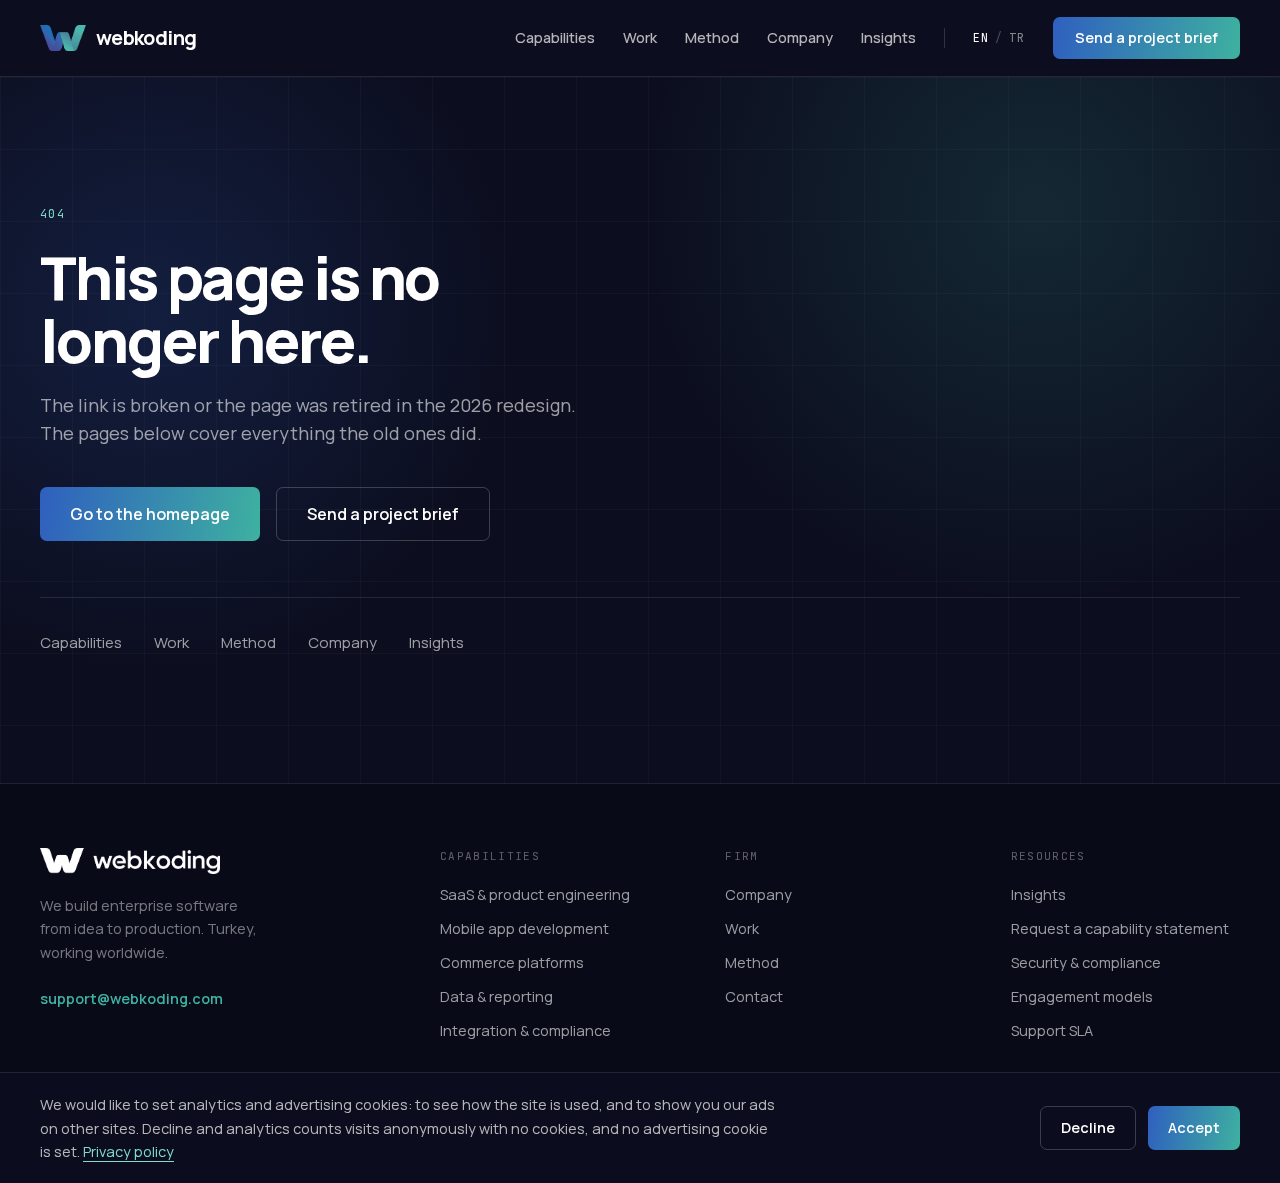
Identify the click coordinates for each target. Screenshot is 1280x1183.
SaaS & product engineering (535, 894)
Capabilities (555, 37)
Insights (888, 37)
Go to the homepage (150, 514)
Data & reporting (496, 996)
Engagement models (1082, 996)
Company (800, 37)
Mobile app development (524, 928)
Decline (1088, 1127)
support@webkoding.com (131, 998)
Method (712, 37)
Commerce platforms (512, 962)
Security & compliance (1086, 962)
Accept (1194, 1127)
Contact (754, 996)
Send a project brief (1146, 37)
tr (1017, 37)
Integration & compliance (525, 1030)
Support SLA (1052, 1030)
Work (640, 37)
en (981, 37)
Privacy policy (128, 1151)
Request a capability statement (1120, 928)
